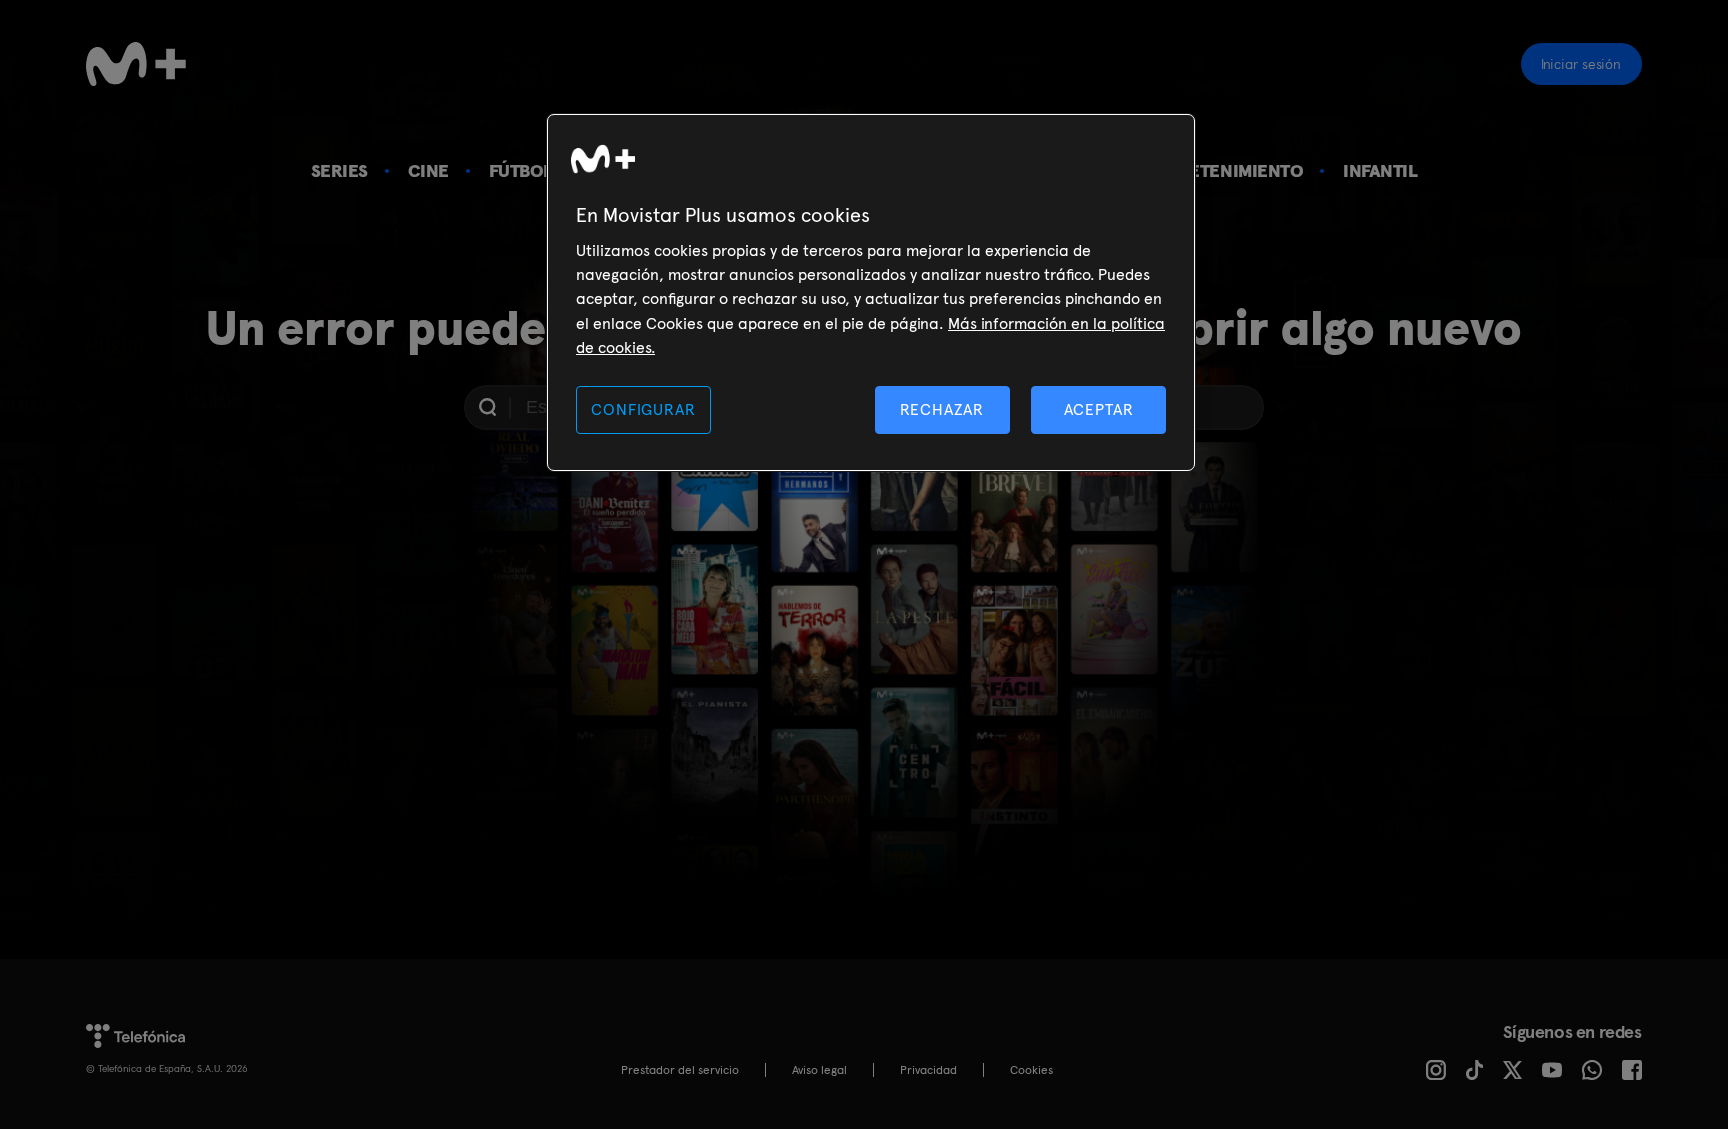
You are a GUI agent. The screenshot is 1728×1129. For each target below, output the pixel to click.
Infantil (1380, 170)
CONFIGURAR (643, 409)
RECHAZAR (942, 409)
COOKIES (1031, 1070)
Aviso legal (819, 1070)
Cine (428, 170)
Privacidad (928, 1070)
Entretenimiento (1224, 170)
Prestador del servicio (680, 1070)
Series (339, 170)
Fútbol (521, 170)
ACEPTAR (1099, 409)
